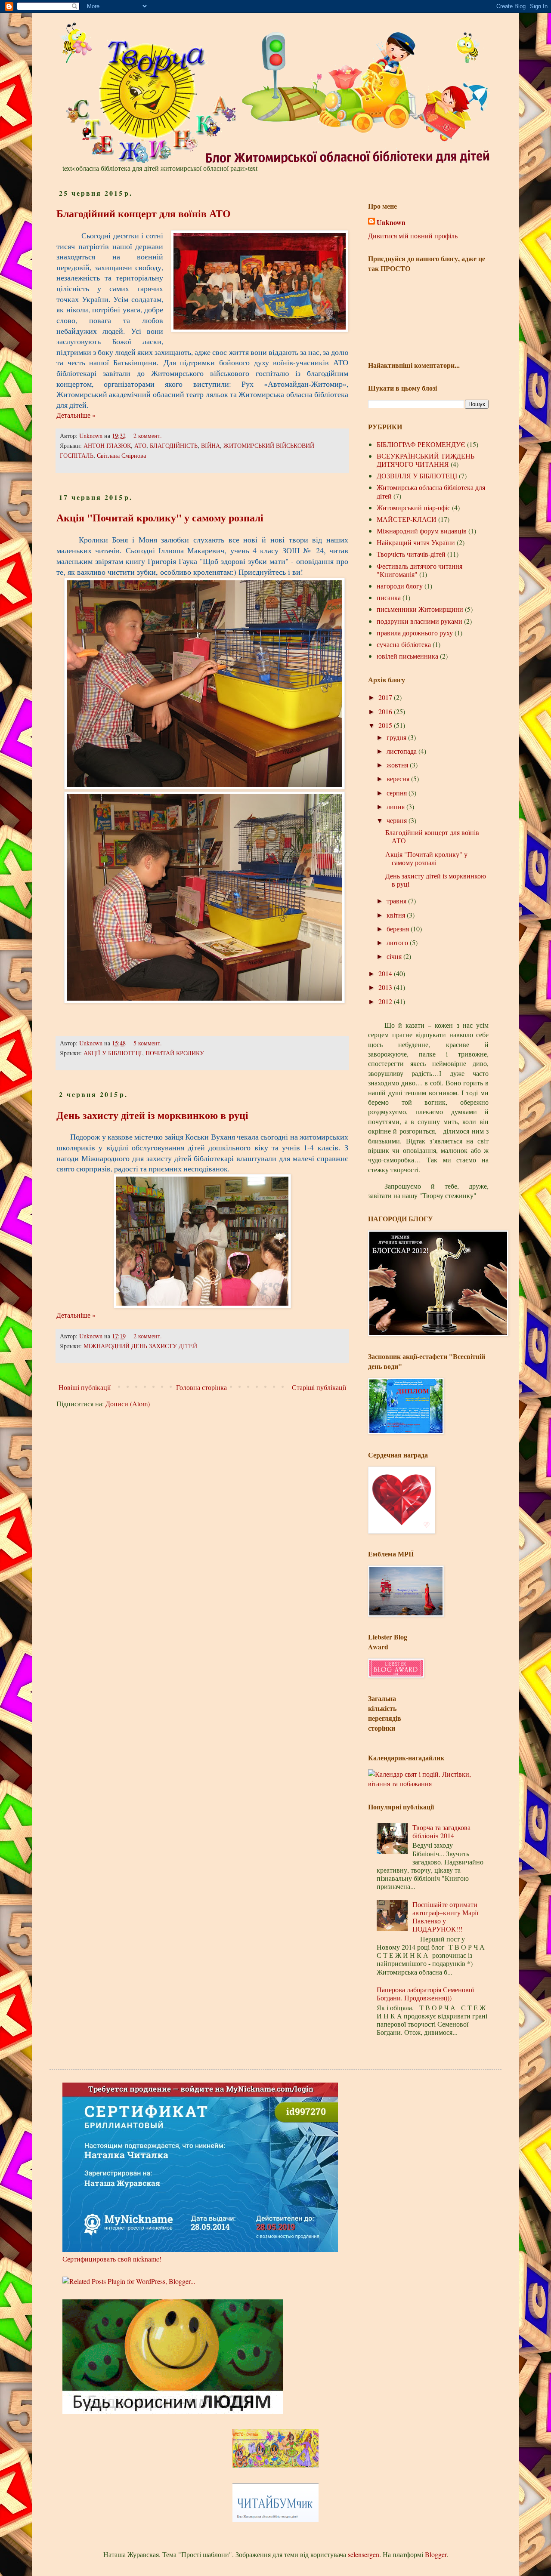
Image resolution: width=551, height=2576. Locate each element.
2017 (386, 697)
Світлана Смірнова (121, 455)
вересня (399, 778)
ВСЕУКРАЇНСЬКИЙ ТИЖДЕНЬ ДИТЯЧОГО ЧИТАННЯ (426, 460)
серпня (398, 793)
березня (399, 929)
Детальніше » (76, 415)
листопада (402, 751)
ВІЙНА (210, 445)
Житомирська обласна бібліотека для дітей (431, 491)
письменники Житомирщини (420, 609)
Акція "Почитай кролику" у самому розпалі (160, 517)
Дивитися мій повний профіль (413, 236)
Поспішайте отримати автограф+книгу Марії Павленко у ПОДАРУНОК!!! (445, 1917)
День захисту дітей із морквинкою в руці (152, 1115)
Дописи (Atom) (128, 1404)
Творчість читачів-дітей (411, 554)
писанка (389, 597)
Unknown (92, 436)
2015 (386, 725)
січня (395, 956)
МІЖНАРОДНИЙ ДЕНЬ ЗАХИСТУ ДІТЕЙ (140, 1346)
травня (397, 901)
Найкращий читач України (416, 542)
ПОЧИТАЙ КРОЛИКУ (175, 1053)
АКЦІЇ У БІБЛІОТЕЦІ (113, 1053)
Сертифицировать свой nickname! (112, 2259)
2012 (386, 1001)
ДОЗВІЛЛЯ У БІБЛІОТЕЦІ (417, 476)
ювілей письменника (407, 656)
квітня (397, 915)
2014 (386, 973)
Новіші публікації (85, 1387)
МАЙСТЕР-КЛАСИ (407, 519)
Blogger (436, 2554)
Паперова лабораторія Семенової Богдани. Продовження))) (425, 1994)
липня (396, 806)
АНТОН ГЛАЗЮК (107, 445)
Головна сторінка (201, 1387)
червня (398, 820)
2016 (386, 711)
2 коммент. (148, 436)
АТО (140, 445)
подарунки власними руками (419, 621)
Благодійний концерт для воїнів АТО (144, 213)
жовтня (398, 765)
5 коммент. (148, 1043)
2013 (386, 987)
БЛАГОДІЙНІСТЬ (174, 445)
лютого (398, 942)
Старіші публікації (319, 1387)
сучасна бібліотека (404, 644)
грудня (397, 737)
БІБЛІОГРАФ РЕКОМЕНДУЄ (421, 444)
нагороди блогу (400, 586)
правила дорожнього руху (415, 633)
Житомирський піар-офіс (413, 507)
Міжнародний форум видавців (422, 531)
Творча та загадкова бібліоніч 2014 (441, 1831)
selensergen (364, 2554)
